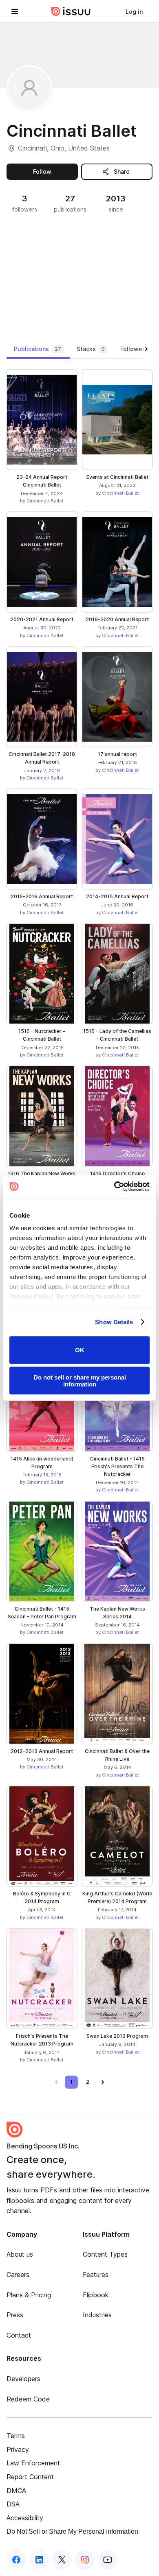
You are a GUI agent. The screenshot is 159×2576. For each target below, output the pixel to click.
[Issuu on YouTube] (108, 2560)
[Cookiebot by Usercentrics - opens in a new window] (114, 1187)
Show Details (114, 1322)
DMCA (16, 2491)
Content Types (105, 2254)
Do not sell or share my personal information (80, 1381)
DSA (13, 2504)
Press (15, 2315)
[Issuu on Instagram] (85, 2560)
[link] (134, 11)
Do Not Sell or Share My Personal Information (72, 2531)
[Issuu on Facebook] (16, 2560)
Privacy (18, 2449)
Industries (97, 2315)
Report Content (30, 2477)
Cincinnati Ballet (45, 501)
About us (20, 2254)
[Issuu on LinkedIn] (39, 2560)
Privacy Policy (31, 1296)
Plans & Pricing (29, 2295)
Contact (19, 2335)
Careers (18, 2275)
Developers (23, 2379)
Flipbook (96, 2295)
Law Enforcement (33, 2463)
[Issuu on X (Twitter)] (62, 2560)
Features (96, 2275)
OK (80, 1350)
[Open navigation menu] (15, 11)
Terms (16, 2436)
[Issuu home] (71, 11)
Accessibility (25, 2518)
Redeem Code (28, 2399)
